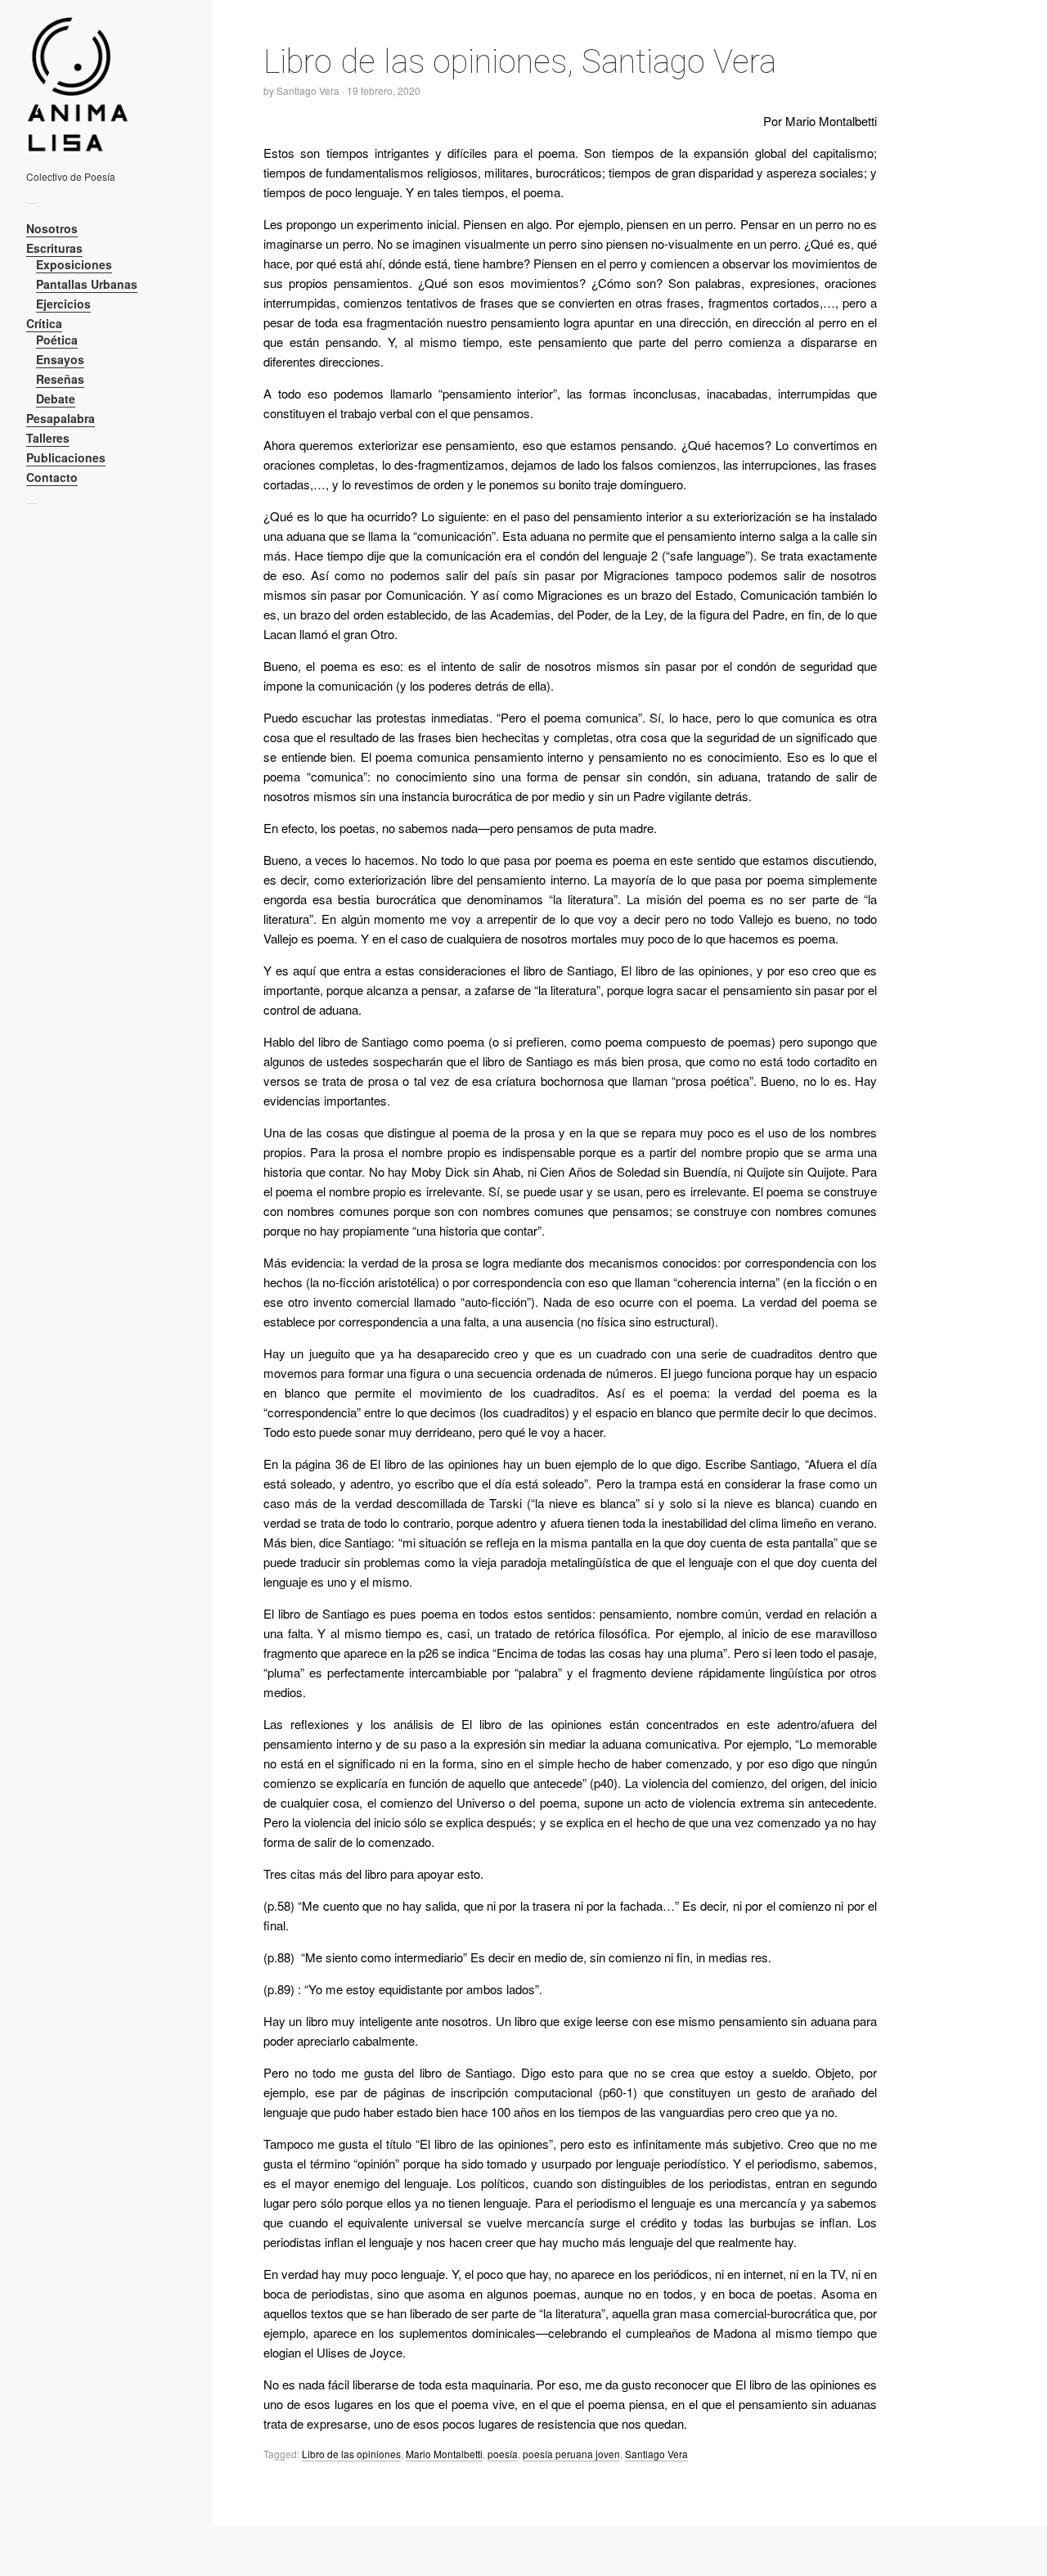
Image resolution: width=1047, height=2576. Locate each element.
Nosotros (52, 228)
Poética (57, 340)
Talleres (48, 438)
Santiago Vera (656, 2454)
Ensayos (60, 359)
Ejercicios (63, 304)
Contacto (52, 477)
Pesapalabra (61, 418)
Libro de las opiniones (351, 2454)
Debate (56, 399)
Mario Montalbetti (444, 2454)
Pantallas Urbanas (87, 284)
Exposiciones (74, 264)
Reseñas (60, 379)
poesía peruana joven (571, 2454)
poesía (503, 2454)
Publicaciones (66, 457)
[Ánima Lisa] (100, 84)
